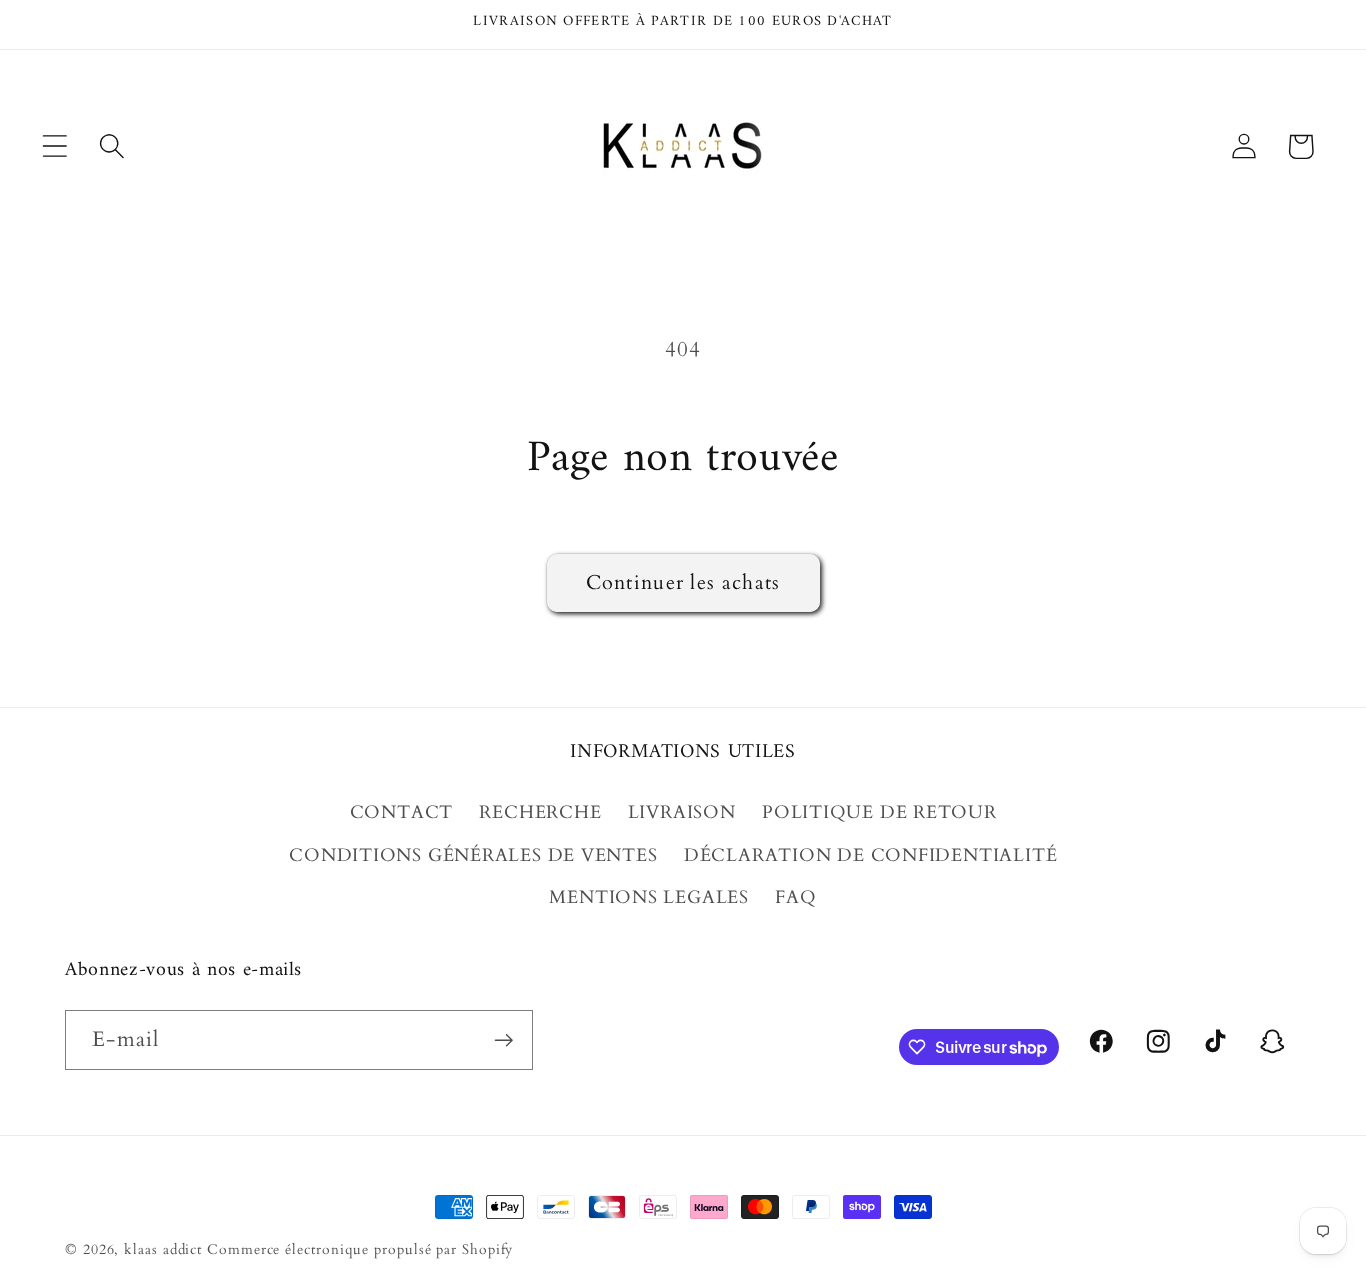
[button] (54, 146)
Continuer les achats (683, 583)
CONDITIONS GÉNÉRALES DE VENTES (473, 855)
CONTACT (401, 812)
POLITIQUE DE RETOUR (879, 812)
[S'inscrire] (503, 1040)
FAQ (795, 897)
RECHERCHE (540, 812)
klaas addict (163, 1249)
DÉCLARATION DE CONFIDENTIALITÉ (870, 855)
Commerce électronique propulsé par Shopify (360, 1249)
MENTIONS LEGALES (648, 897)
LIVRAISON (682, 812)
